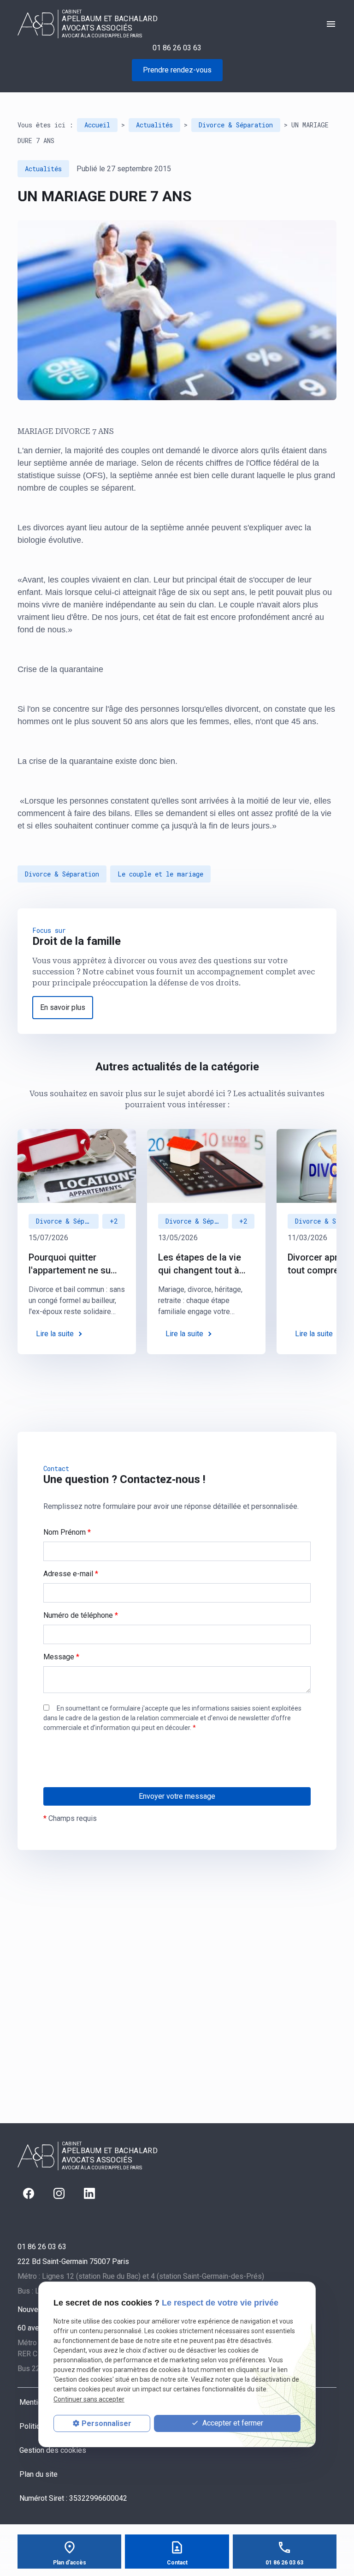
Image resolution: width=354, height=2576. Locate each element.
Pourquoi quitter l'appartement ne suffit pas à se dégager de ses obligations (75, 1264)
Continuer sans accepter (89, 2399)
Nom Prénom (67, 1532)
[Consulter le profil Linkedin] (89, 2193)
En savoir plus (63, 1007)
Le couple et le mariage (160, 874)
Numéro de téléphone (81, 1615)
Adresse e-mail (71, 1574)
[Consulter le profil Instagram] (59, 2193)
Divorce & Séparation (236, 125)
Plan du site (38, 2474)
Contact (177, 2563)
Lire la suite (55, 1334)
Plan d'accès (70, 2563)
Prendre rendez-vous (177, 70)
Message (61, 1657)
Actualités (154, 125)
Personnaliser (106, 2423)
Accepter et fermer (232, 2423)
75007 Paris (73, 2261)
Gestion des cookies (53, 2450)
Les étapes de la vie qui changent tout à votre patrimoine (200, 1264)
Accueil (97, 125)
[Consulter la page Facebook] (29, 2193)
